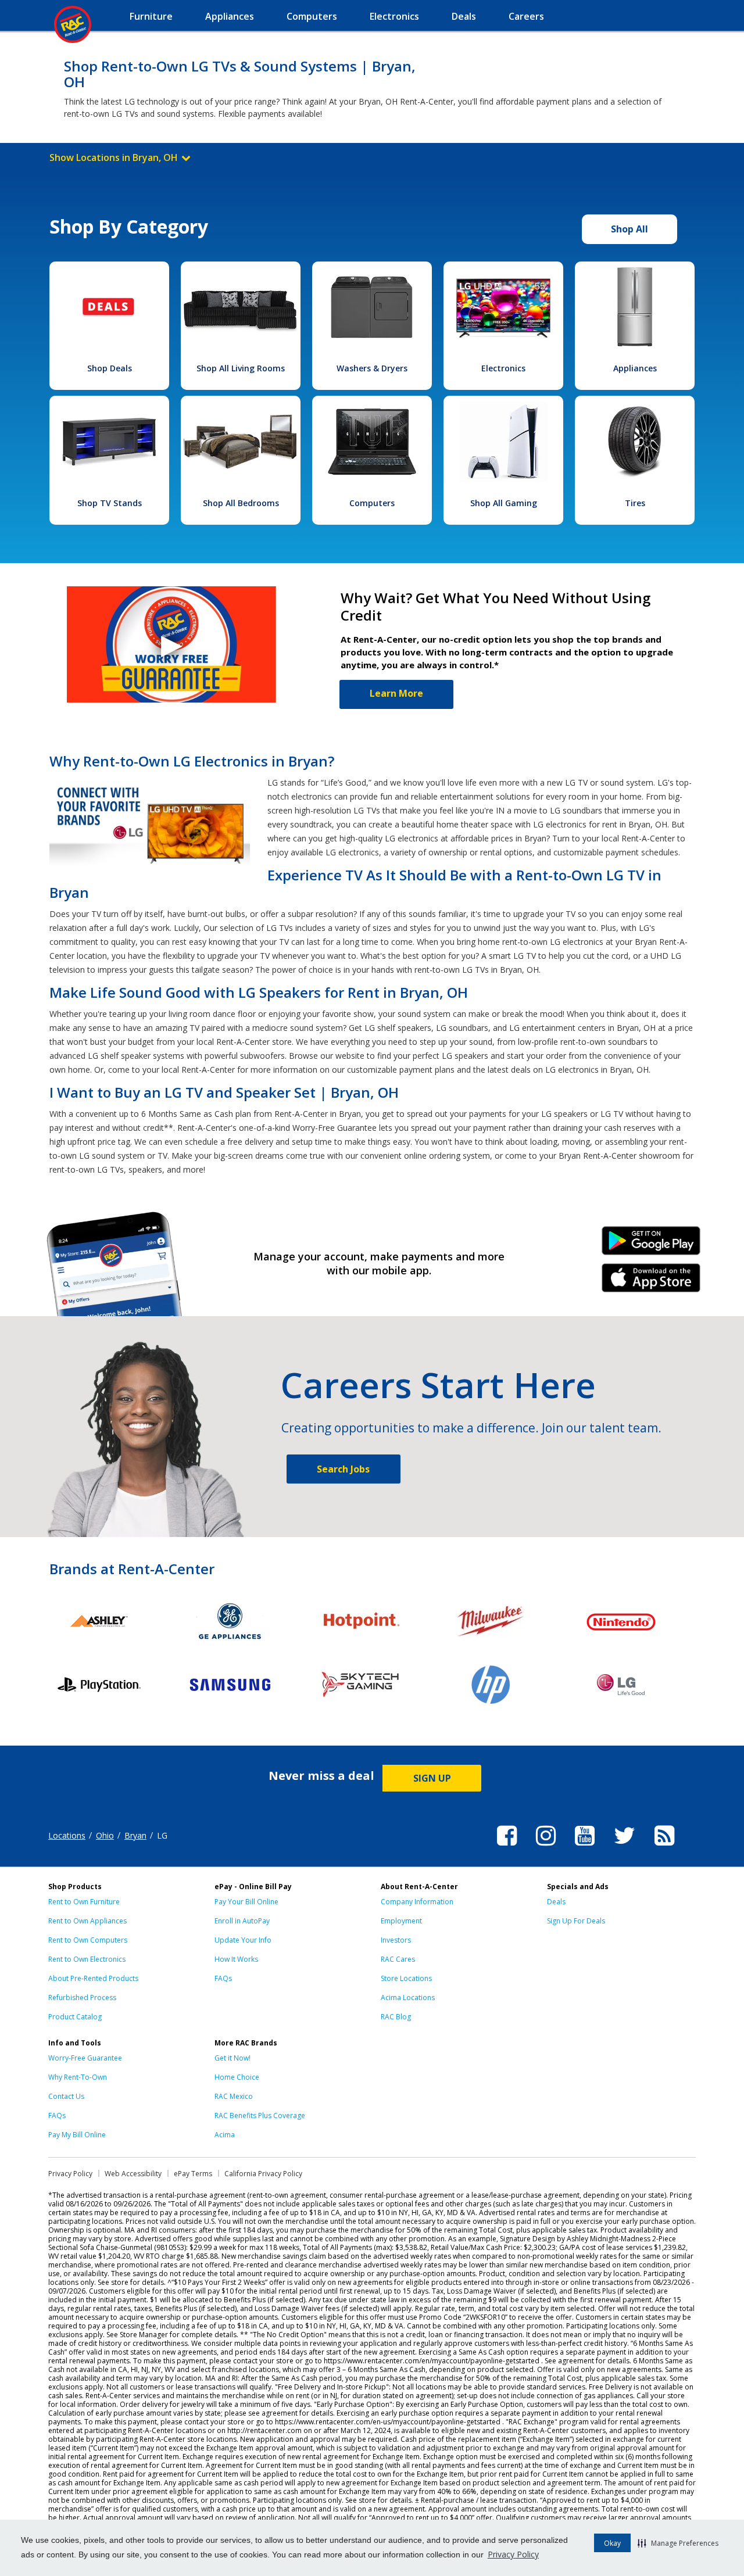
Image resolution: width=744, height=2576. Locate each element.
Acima (225, 2135)
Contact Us (66, 2096)
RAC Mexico (234, 2096)
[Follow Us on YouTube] (585, 1847)
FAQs (223, 1978)
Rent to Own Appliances (87, 1921)
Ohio (105, 1835)
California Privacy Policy (263, 2174)
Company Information (417, 1902)
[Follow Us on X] (625, 1847)
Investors (396, 1940)
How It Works (236, 1959)
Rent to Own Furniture (84, 1902)
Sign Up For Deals (576, 1921)
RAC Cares (398, 1959)
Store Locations (406, 1978)
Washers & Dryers (372, 368)
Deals (556, 1902)
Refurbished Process (82, 1998)
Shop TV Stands (110, 503)
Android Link (651, 1245)
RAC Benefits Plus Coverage (260, 2115)
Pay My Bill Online (77, 2135)
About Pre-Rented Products (93, 1978)
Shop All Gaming (504, 503)
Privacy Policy (513, 2554)
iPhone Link (651, 1282)
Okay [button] (612, 2543)
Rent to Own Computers (88, 1940)
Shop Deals (110, 368)
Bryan (135, 1835)
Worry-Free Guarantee (85, 2058)
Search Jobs (343, 1469)
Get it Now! (233, 2058)
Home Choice (237, 2077)
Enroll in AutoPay (242, 1921)
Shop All (629, 229)
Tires (635, 503)
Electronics (503, 368)
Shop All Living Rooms (241, 368)
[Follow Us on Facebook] (507, 1847)
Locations (67, 1835)
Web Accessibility (133, 2174)
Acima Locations (408, 1998)
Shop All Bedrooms (241, 503)
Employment (401, 1921)
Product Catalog (75, 2017)
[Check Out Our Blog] (664, 1847)
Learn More (396, 693)
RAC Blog (396, 2017)
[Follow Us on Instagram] (546, 1847)
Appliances (635, 368)
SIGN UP (432, 1778)
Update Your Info (243, 1940)
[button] (678, 2543)
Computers (372, 503)
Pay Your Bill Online (246, 1902)
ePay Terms (193, 2174)
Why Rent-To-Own (78, 2077)
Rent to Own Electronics (87, 1959)
